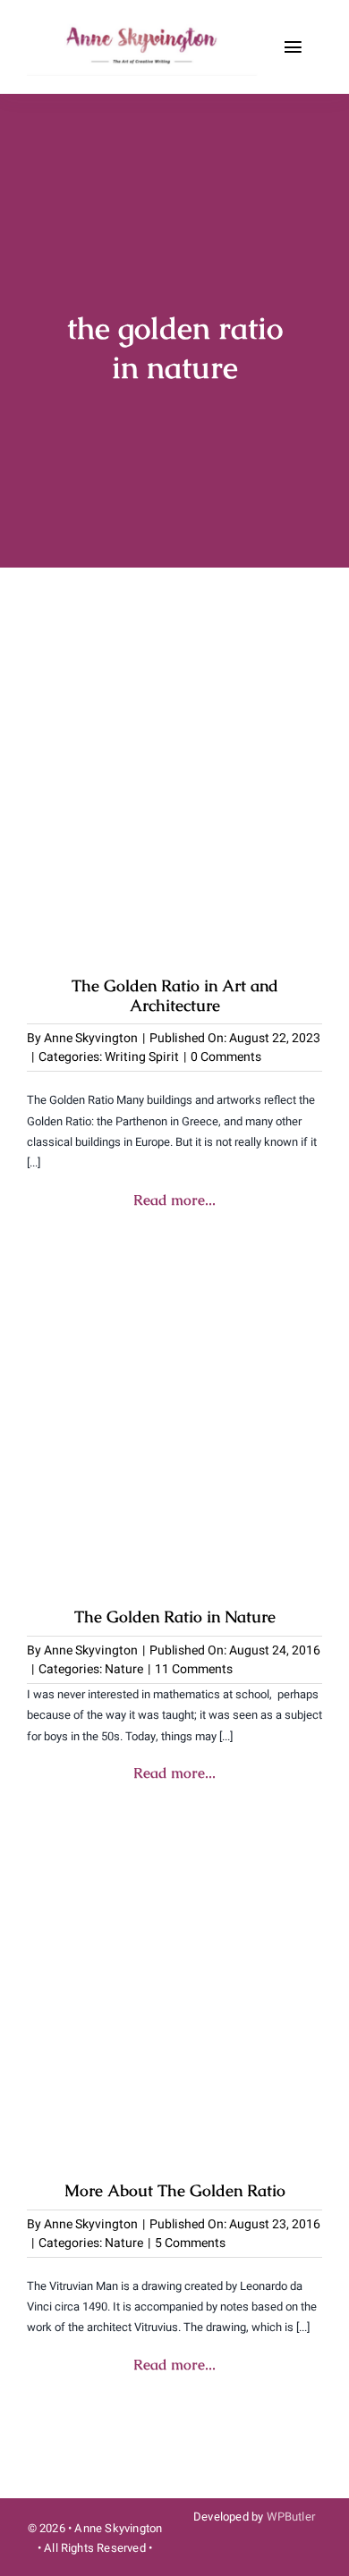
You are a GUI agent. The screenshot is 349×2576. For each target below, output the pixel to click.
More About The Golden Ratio (175, 2190)
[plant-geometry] (174, 1279)
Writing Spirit (142, 1057)
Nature (124, 1669)
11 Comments (194, 1669)
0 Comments (226, 1057)
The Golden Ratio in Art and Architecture (175, 995)
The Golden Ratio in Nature (175, 1616)
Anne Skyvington (91, 1038)
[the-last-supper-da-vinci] (174, 1852)
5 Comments (190, 2243)
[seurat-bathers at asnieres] (174, 647)
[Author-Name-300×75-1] (144, 25)
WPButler (291, 2517)
